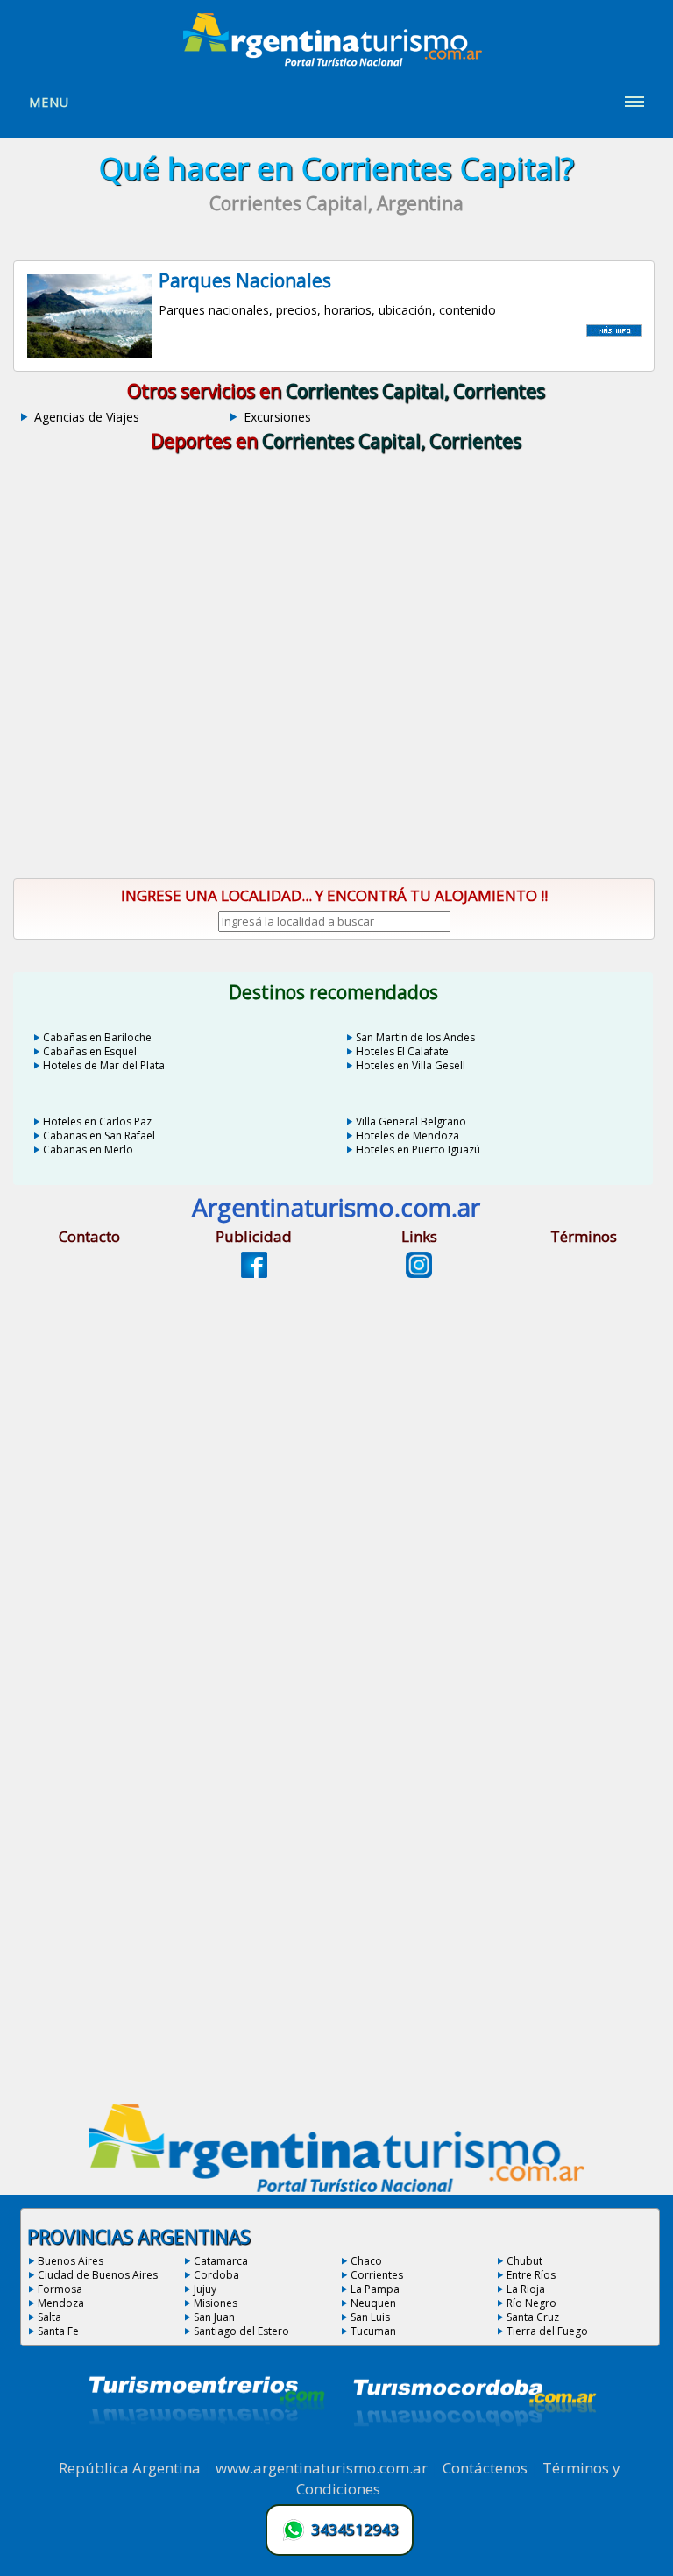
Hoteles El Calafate (402, 1051)
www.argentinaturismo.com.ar (322, 2468)
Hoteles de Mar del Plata (104, 1065)
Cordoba (216, 2275)
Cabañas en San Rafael (99, 1135)
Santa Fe (58, 2331)
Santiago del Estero (241, 2331)
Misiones (216, 2303)
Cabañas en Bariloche (97, 1037)
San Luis (370, 2317)
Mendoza (61, 2303)
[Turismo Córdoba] (473, 2448)
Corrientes (377, 2275)
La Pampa (375, 2289)
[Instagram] (419, 1273)
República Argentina (130, 2468)
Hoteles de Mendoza (407, 1135)
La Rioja (526, 2289)
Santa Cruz (533, 2317)
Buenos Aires (71, 2261)
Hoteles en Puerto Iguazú (418, 1150)
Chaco (366, 2261)
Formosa (60, 2289)
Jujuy (205, 2289)
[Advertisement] (337, 716)
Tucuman (373, 2331)
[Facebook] (254, 1273)
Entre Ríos (531, 2275)
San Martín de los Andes (415, 1037)
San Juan (214, 2317)
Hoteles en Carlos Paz (97, 1121)
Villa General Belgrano (411, 1121)
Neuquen (373, 2303)
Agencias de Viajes (87, 417)
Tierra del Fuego (547, 2331)
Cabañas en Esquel (90, 1051)
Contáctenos (485, 2468)
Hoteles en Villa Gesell (411, 1065)
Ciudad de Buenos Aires (98, 2275)
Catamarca (221, 2261)
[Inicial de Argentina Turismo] (336, 61)
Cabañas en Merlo (88, 1150)
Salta (50, 2317)
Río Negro (531, 2303)
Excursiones (277, 417)
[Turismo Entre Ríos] (207, 2448)
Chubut (524, 2261)
